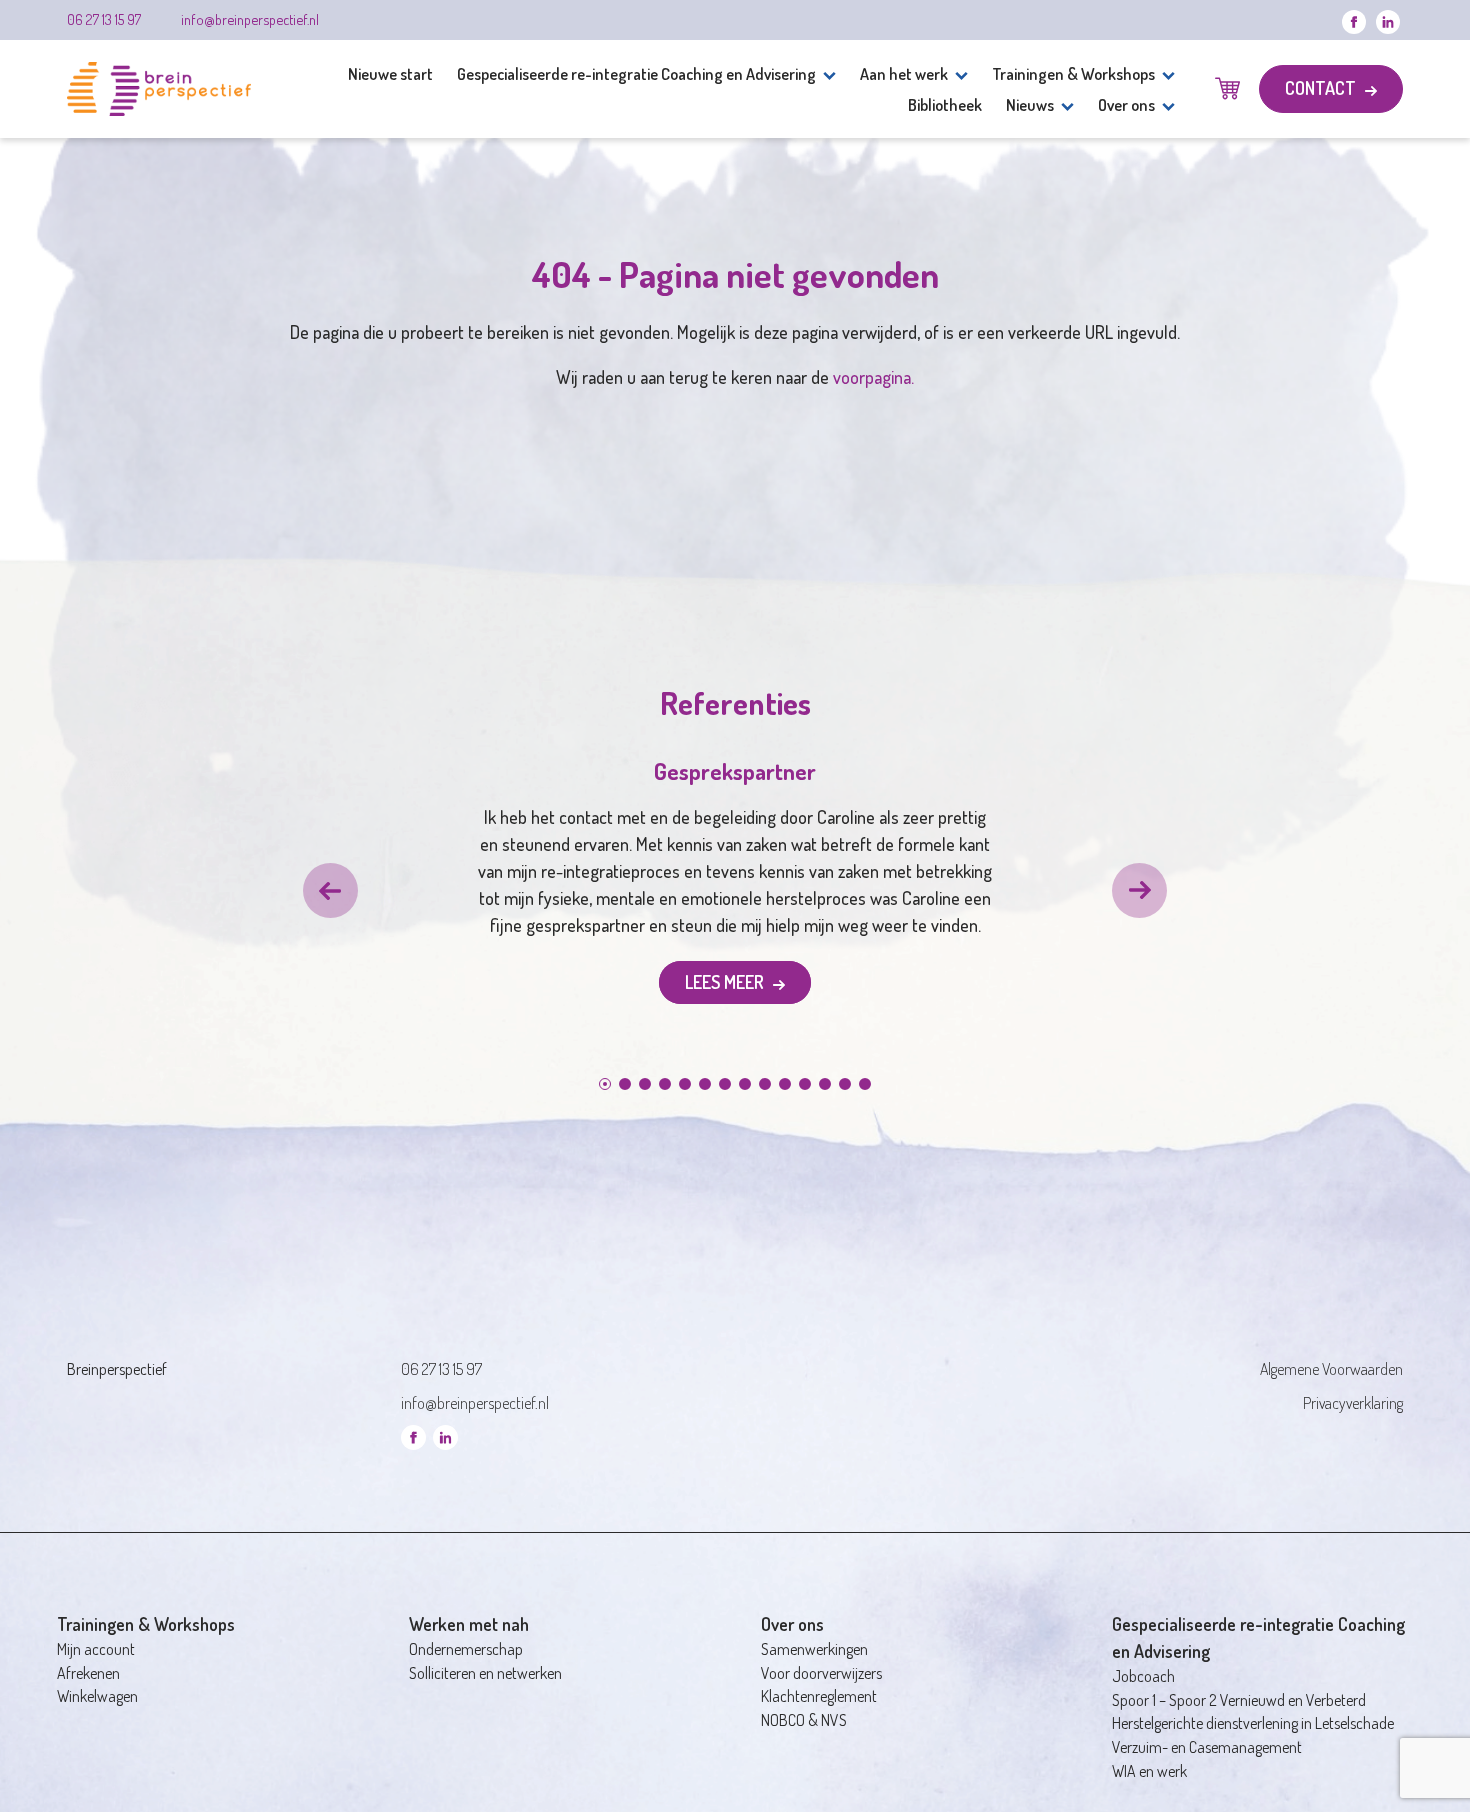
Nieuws (1030, 104)
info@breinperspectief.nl (250, 19)
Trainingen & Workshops (1073, 73)
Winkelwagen (97, 1696)
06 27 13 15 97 (104, 19)
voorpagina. (873, 377)
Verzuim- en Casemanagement (1207, 1747)
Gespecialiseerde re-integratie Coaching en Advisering (636, 73)
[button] (330, 890)
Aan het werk (904, 73)
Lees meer (726, 982)
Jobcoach (1143, 1676)
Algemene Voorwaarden (1331, 1369)
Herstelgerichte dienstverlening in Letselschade (1253, 1723)
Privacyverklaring (1353, 1403)
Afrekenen (88, 1673)
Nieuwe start (390, 73)
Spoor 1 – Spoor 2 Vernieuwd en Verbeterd (1239, 1700)
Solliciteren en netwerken (485, 1673)
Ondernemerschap (466, 1649)
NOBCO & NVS (804, 1720)
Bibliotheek (945, 104)
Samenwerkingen (814, 1649)
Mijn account (96, 1649)
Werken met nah (469, 1624)
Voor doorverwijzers (821, 1673)
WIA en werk (1149, 1771)
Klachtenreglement (819, 1696)
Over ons (1126, 104)
